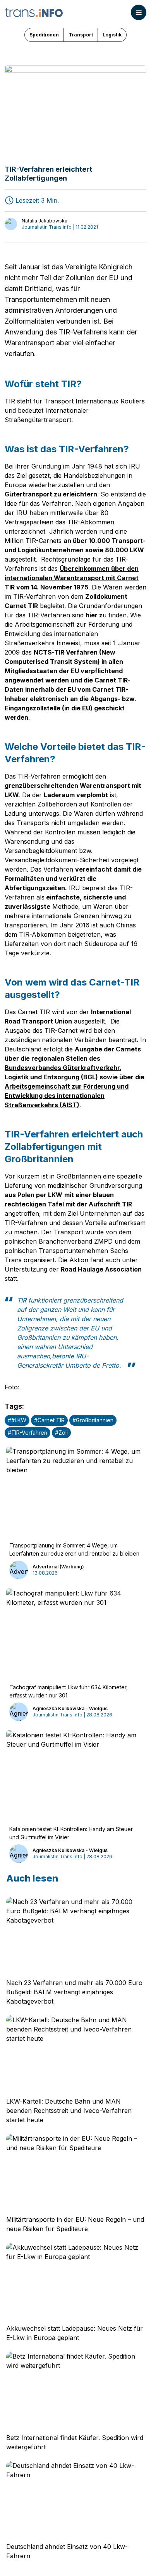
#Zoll (61, 1433)
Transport (81, 35)
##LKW (17, 1420)
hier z (94, 615)
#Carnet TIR (49, 1420)
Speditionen (44, 35)
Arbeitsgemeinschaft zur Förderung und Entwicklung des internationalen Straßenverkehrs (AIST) (67, 1096)
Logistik (112, 35)
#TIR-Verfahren (27, 1433)
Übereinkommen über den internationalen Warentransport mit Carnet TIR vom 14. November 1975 (72, 578)
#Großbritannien (93, 1420)
